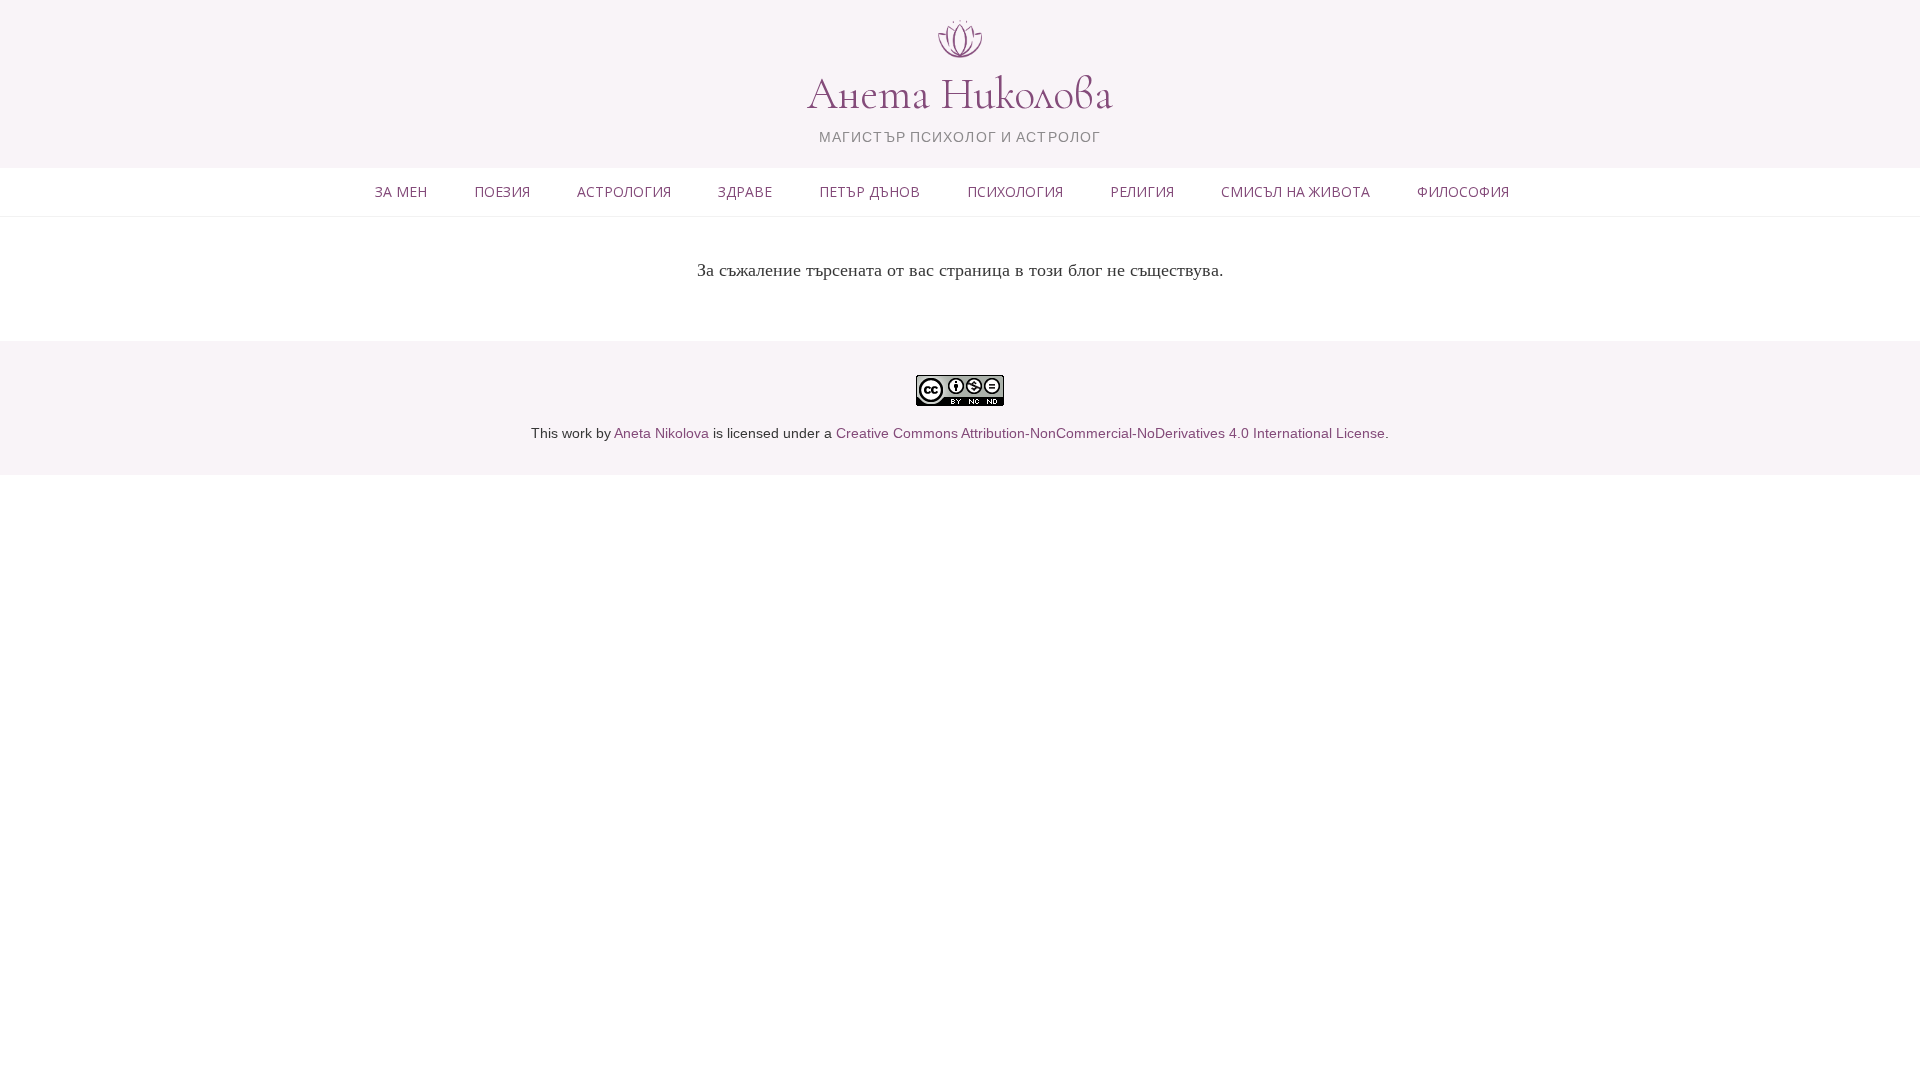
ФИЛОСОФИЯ (1463, 191)
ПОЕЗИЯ (502, 191)
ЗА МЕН (401, 191)
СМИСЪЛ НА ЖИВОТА (1295, 191)
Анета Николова (960, 94)
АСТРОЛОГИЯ (624, 191)
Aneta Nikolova (661, 433)
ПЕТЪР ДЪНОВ (869, 191)
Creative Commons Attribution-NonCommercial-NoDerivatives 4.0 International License (1110, 433)
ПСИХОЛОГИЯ (1015, 191)
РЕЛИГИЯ (1142, 191)
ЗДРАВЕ (745, 191)
